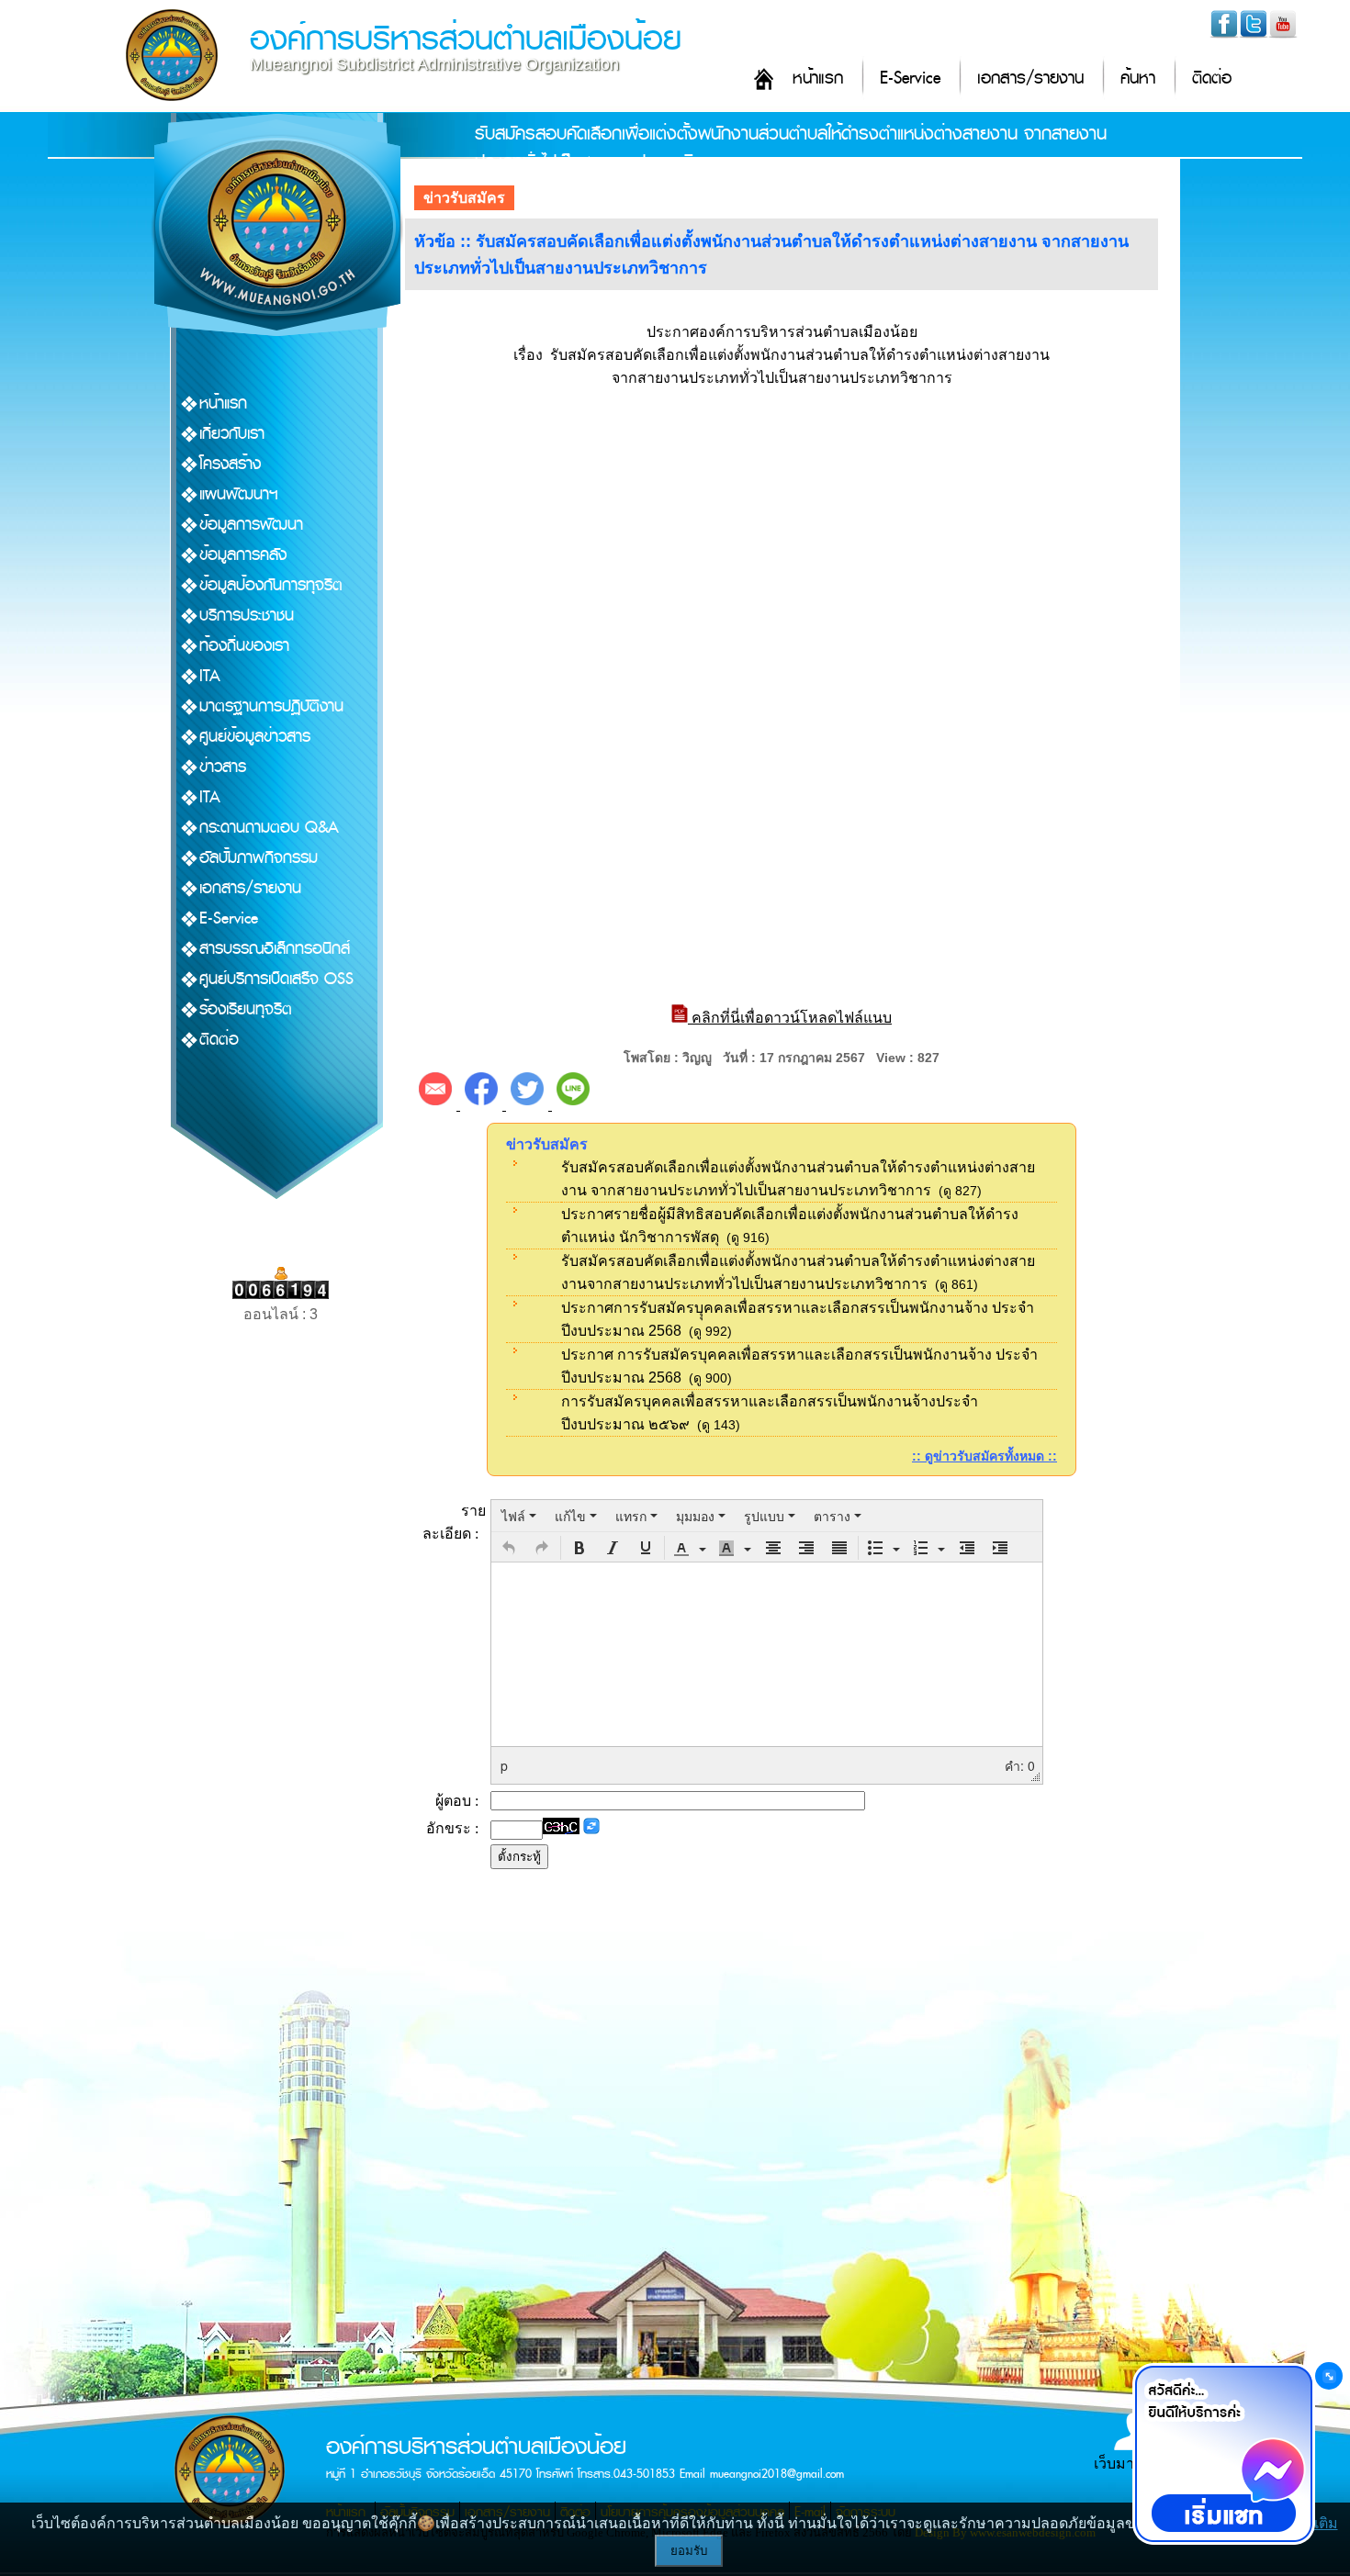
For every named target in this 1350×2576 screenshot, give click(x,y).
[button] (509, 1548)
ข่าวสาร (223, 767)
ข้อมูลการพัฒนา (251, 525)
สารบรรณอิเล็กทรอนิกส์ (275, 949)
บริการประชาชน (247, 616)
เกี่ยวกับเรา (232, 434)
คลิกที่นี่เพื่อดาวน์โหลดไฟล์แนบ (790, 1018)
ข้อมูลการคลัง (243, 555)
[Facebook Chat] (1223, 2454)
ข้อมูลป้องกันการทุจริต (271, 585)
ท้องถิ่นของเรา (244, 646)
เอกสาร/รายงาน (1030, 78)
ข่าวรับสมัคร (464, 198)
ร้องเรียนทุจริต (246, 1009)
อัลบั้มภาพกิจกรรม (259, 858)
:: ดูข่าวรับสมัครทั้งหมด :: (984, 1456)
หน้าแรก (818, 78)
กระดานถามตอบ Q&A (269, 828)
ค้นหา (1138, 78)
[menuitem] (519, 1516)
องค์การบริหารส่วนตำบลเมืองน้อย (466, 39)
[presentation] (519, 1516)
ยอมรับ (689, 2551)
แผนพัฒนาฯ (239, 494)
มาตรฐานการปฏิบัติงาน (271, 706)
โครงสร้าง (230, 464)
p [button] (504, 1765)
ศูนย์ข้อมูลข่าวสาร (255, 737)
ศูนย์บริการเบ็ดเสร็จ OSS (276, 979)
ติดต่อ (1212, 78)
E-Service (910, 78)
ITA (210, 676)
